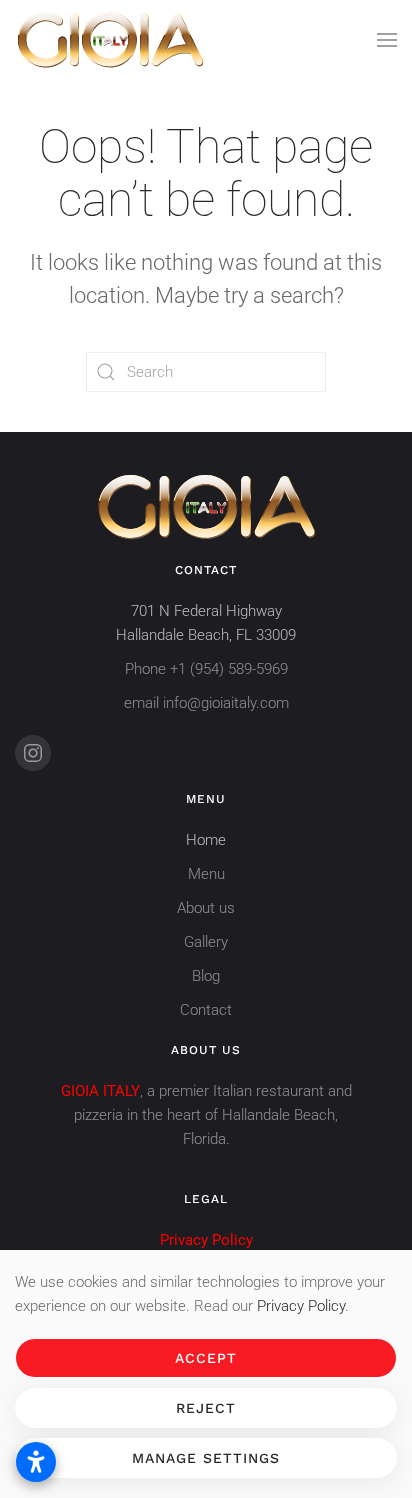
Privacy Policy (301, 1306)
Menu (206, 874)
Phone (206, 669)
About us (206, 908)
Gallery (206, 942)
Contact (206, 1010)
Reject (206, 1408)
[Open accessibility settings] (36, 1462)
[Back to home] (110, 40)
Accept (206, 1358)
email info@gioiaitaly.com (206, 703)
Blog (206, 976)
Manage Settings (206, 1458)
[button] (387, 40)
